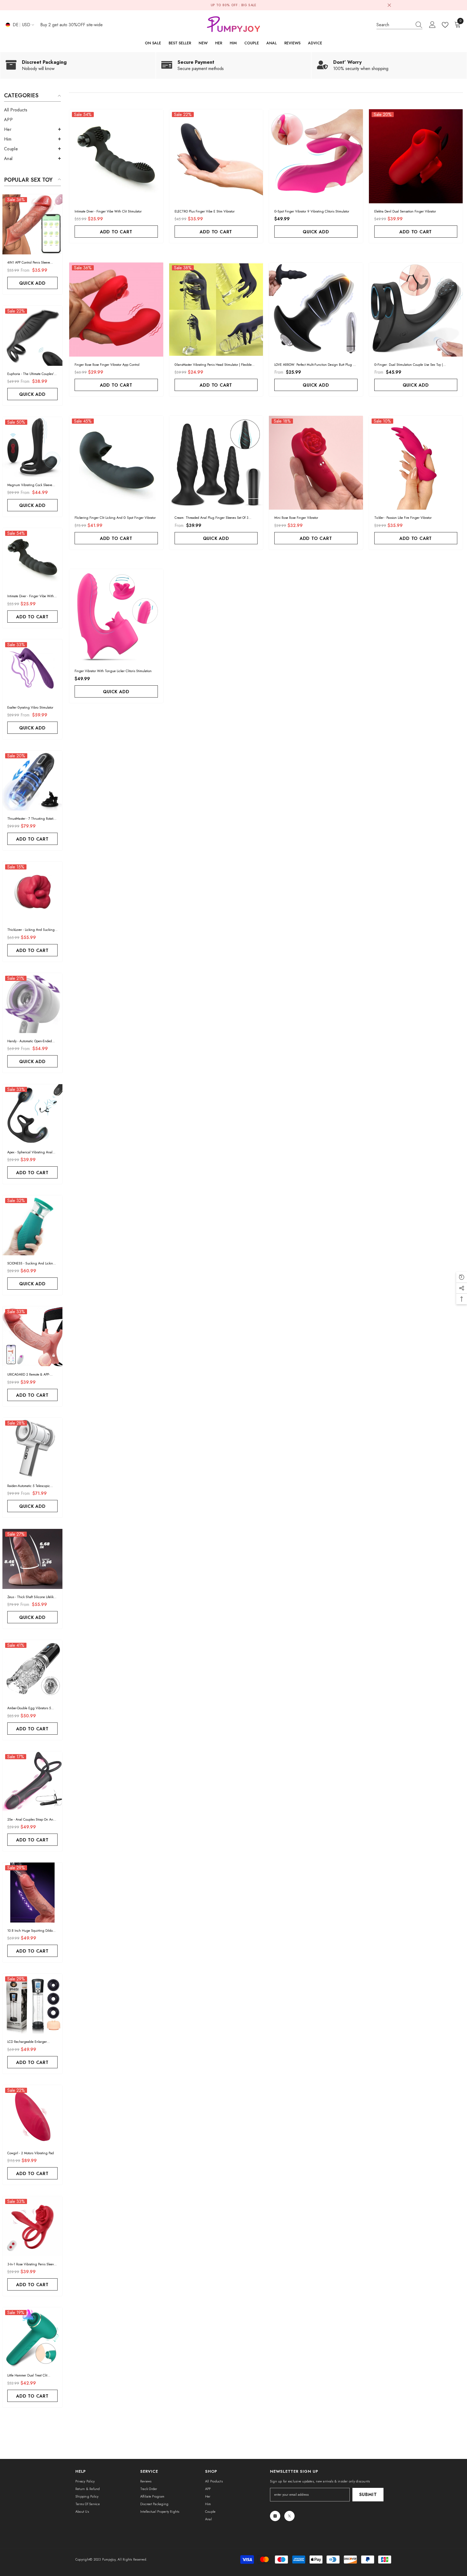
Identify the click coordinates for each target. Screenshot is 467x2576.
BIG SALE (249, 5)
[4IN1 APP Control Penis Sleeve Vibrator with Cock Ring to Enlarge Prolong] (32, 224)
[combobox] (394, 25)
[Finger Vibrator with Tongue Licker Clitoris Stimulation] (116, 616)
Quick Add (32, 283)
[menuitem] (32, 110)
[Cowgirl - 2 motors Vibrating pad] (32, 2115)
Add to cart (32, 617)
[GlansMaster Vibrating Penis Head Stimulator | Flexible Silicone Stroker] (216, 310)
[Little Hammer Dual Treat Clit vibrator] (32, 2337)
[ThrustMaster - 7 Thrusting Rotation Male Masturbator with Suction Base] (32, 781)
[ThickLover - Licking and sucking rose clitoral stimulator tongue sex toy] (32, 892)
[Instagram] (275, 2516)
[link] (78, 65)
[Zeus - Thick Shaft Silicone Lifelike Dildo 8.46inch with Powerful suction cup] (32, 1559)
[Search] (399, 25)
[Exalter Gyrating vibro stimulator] (32, 669)
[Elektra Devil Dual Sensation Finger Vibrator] (416, 156)
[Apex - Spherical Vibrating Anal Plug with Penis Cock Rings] (32, 1114)
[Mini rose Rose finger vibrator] (316, 463)
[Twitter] (289, 2516)
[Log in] (432, 25)
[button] (32, 129)
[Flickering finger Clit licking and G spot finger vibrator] (116, 463)
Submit (368, 2494)
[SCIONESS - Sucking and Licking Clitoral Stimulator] (32, 1225)
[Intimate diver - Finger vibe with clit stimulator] (32, 558)
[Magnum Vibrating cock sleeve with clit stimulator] (32, 447)
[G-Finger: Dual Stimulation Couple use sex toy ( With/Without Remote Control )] (416, 310)
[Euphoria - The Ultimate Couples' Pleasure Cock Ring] (32, 336)
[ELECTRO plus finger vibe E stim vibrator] (216, 156)
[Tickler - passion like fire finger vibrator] (416, 463)
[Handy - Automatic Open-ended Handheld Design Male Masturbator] (32, 1003)
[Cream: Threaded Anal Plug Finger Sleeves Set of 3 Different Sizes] (216, 463)
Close (389, 5)
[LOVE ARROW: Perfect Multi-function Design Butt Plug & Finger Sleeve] (316, 310)
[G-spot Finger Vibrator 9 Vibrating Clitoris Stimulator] (316, 156)
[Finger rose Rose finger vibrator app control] (116, 310)
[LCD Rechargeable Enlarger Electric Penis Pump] (32, 2004)
